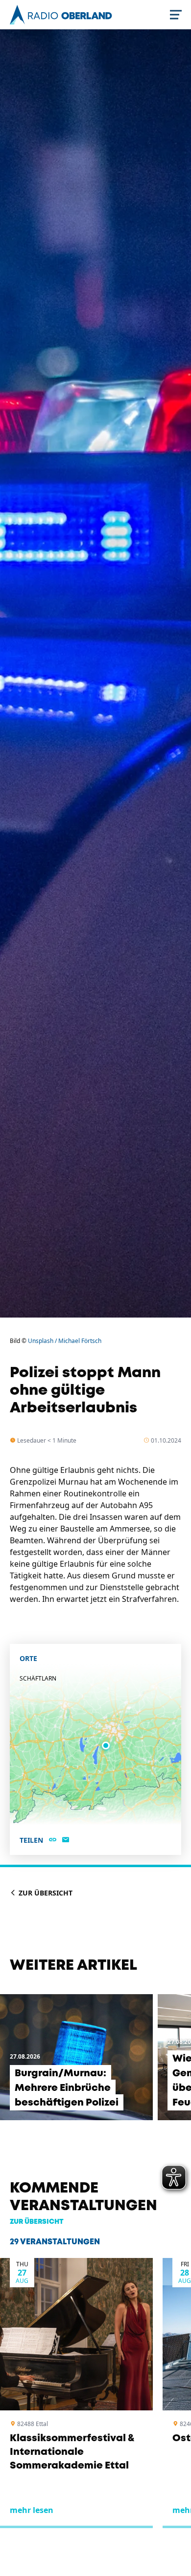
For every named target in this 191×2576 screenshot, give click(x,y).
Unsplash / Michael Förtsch (65, 1341)
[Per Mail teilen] (66, 1840)
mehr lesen (32, 2510)
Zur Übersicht (45, 1893)
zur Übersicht (37, 2222)
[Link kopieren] (53, 1840)
